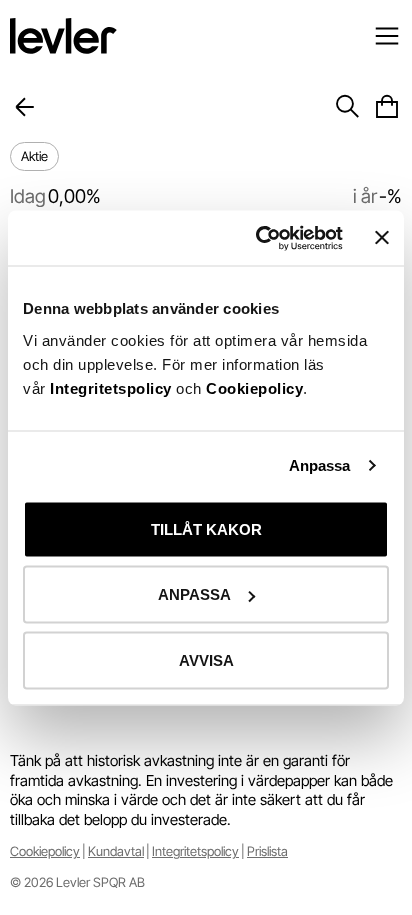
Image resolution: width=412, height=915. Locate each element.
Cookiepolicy (254, 387)
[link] (45, 851)
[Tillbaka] (25, 107)
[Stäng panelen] (382, 238)
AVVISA (206, 659)
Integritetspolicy (113, 387)
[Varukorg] (387, 107)
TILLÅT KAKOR (206, 528)
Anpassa (320, 465)
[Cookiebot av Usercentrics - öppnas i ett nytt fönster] (259, 238)
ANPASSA (194, 594)
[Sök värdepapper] (347, 107)
